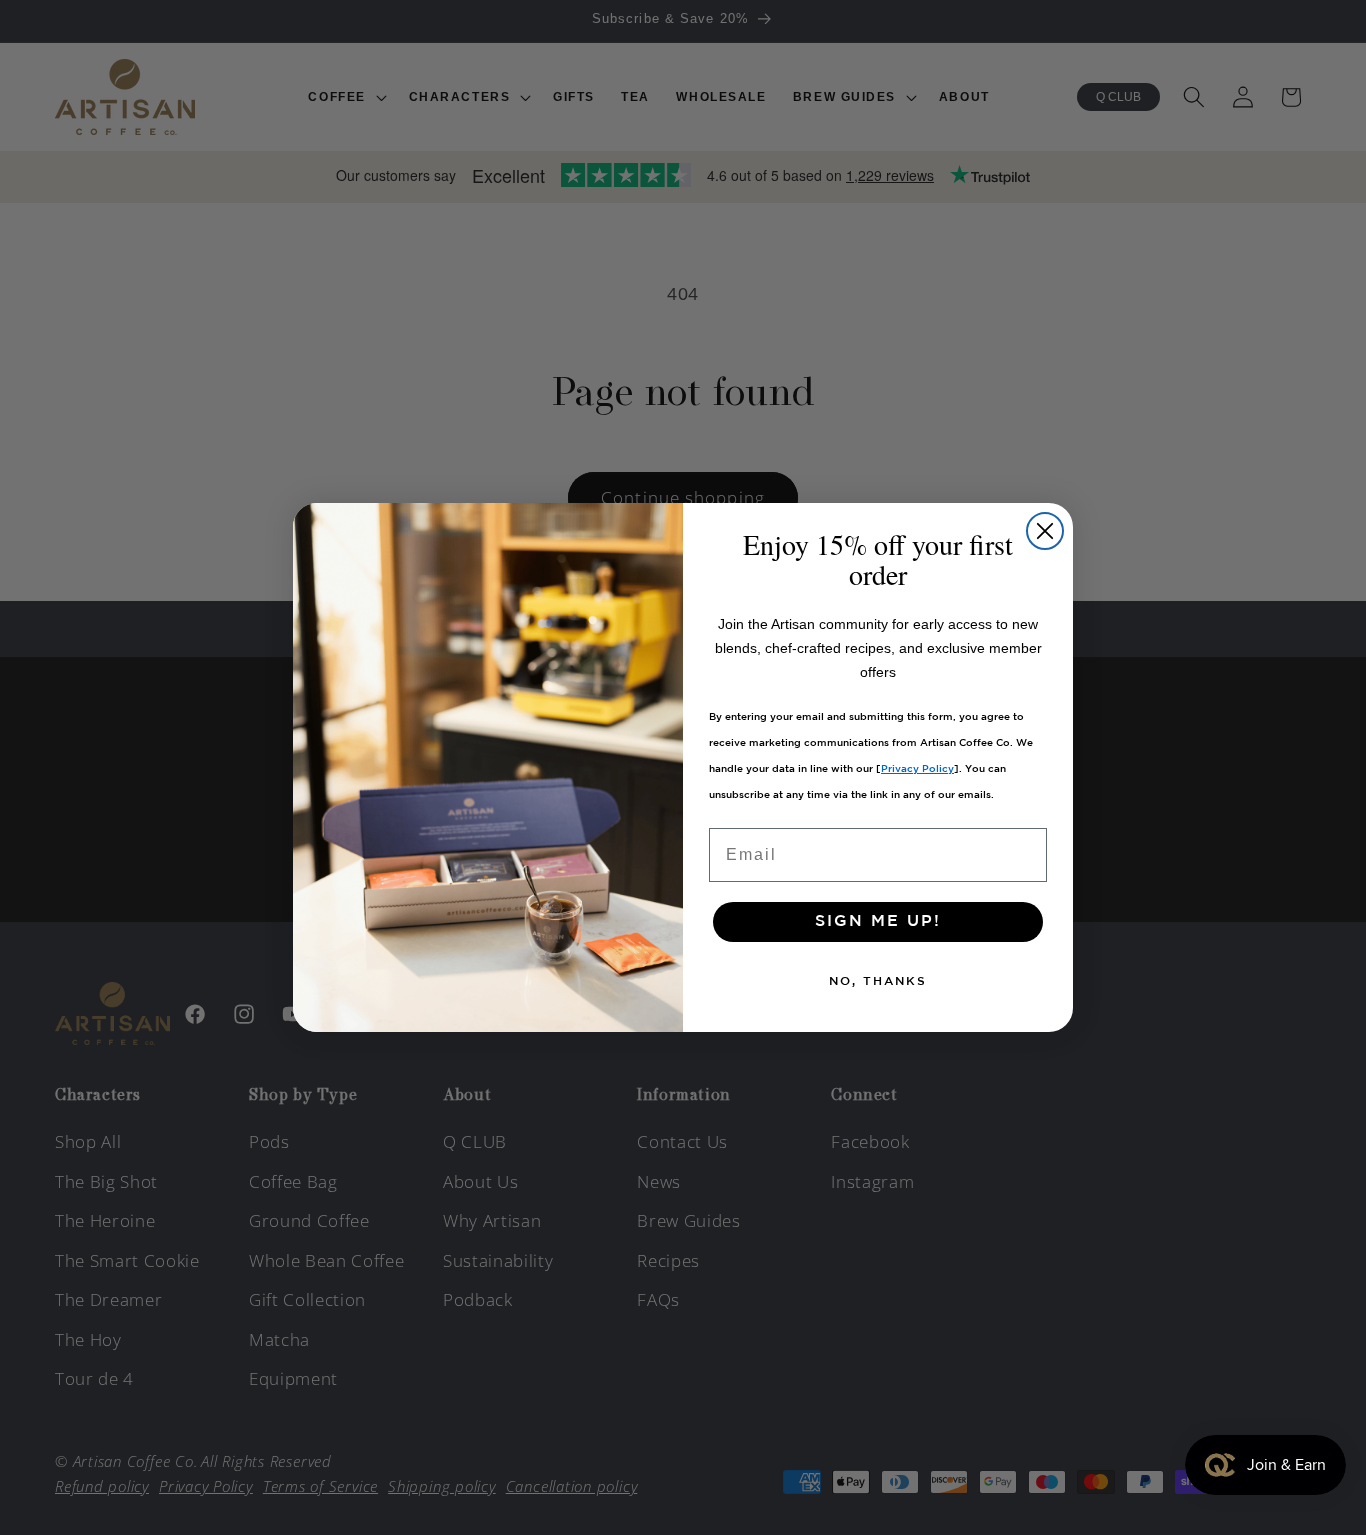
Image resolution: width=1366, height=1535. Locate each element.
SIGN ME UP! (878, 921)
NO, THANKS (878, 981)
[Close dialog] (1045, 531)
